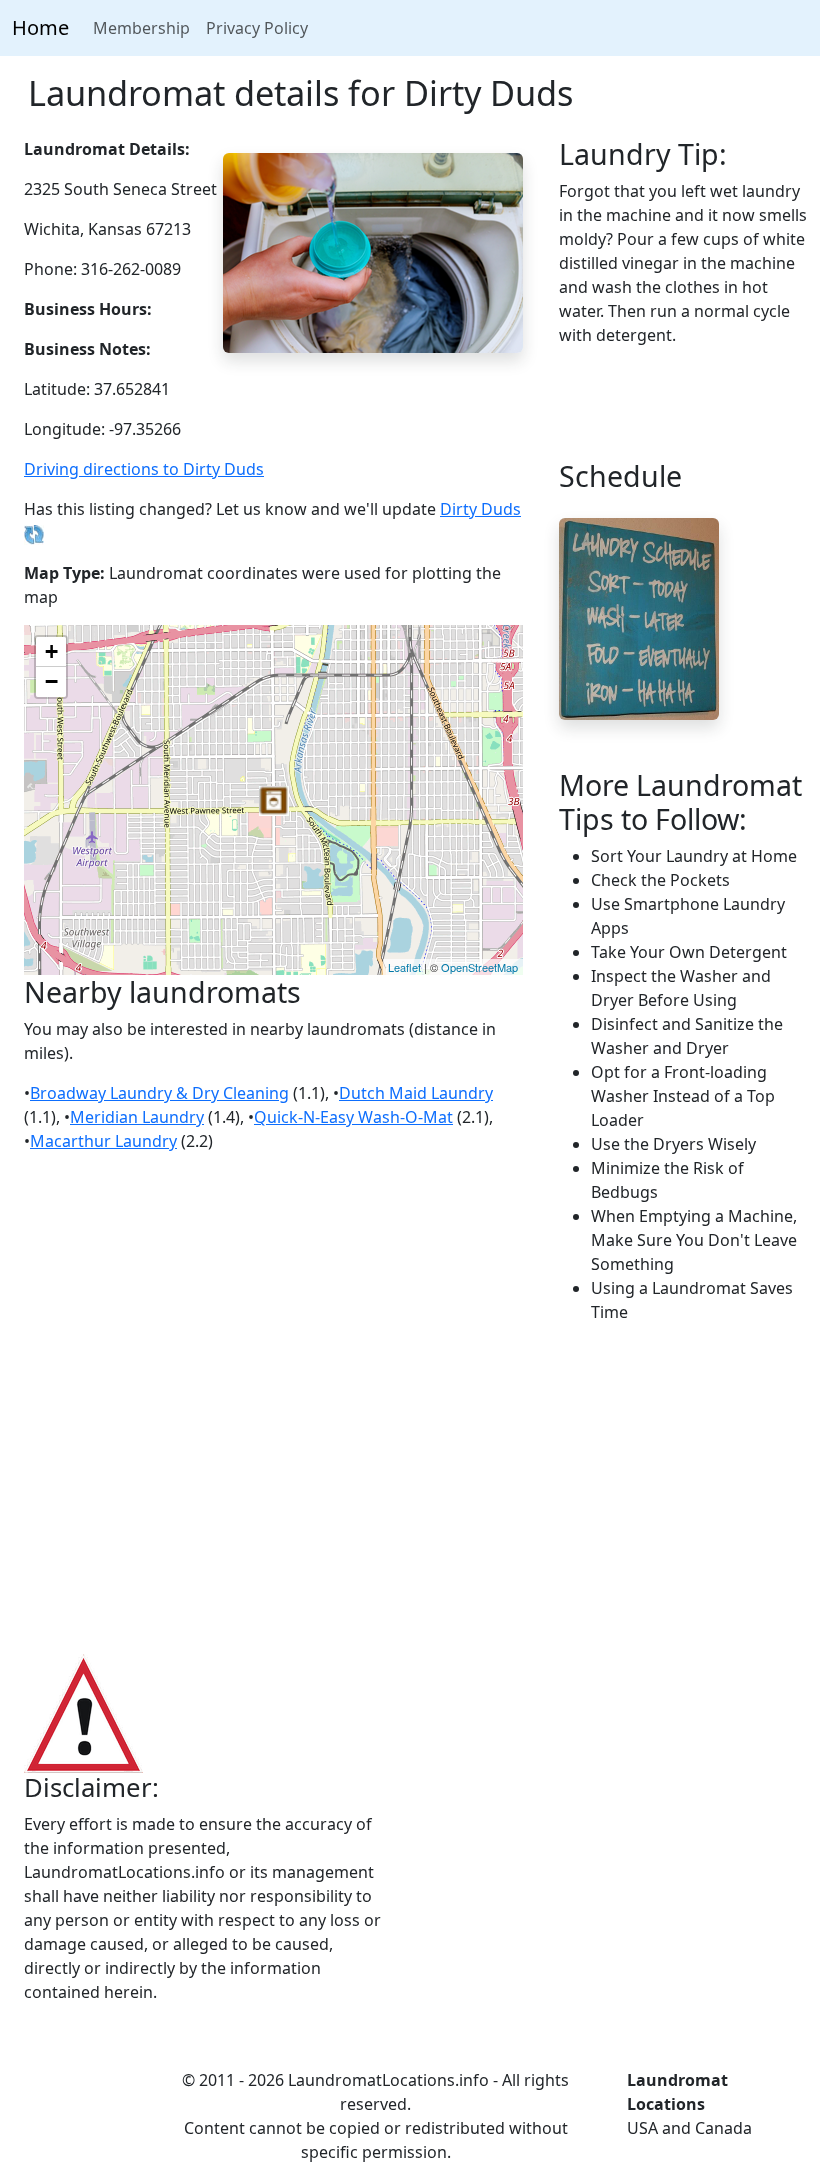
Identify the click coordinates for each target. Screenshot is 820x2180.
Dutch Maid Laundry (416, 1093)
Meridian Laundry (137, 1117)
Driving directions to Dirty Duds (144, 469)
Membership (141, 28)
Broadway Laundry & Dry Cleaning (159, 1093)
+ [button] (51, 651)
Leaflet (404, 967)
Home (40, 27)
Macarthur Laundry (103, 1141)
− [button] (51, 681)
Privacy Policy (257, 28)
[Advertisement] (410, 1490)
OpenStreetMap (479, 967)
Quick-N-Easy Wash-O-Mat (353, 1117)
